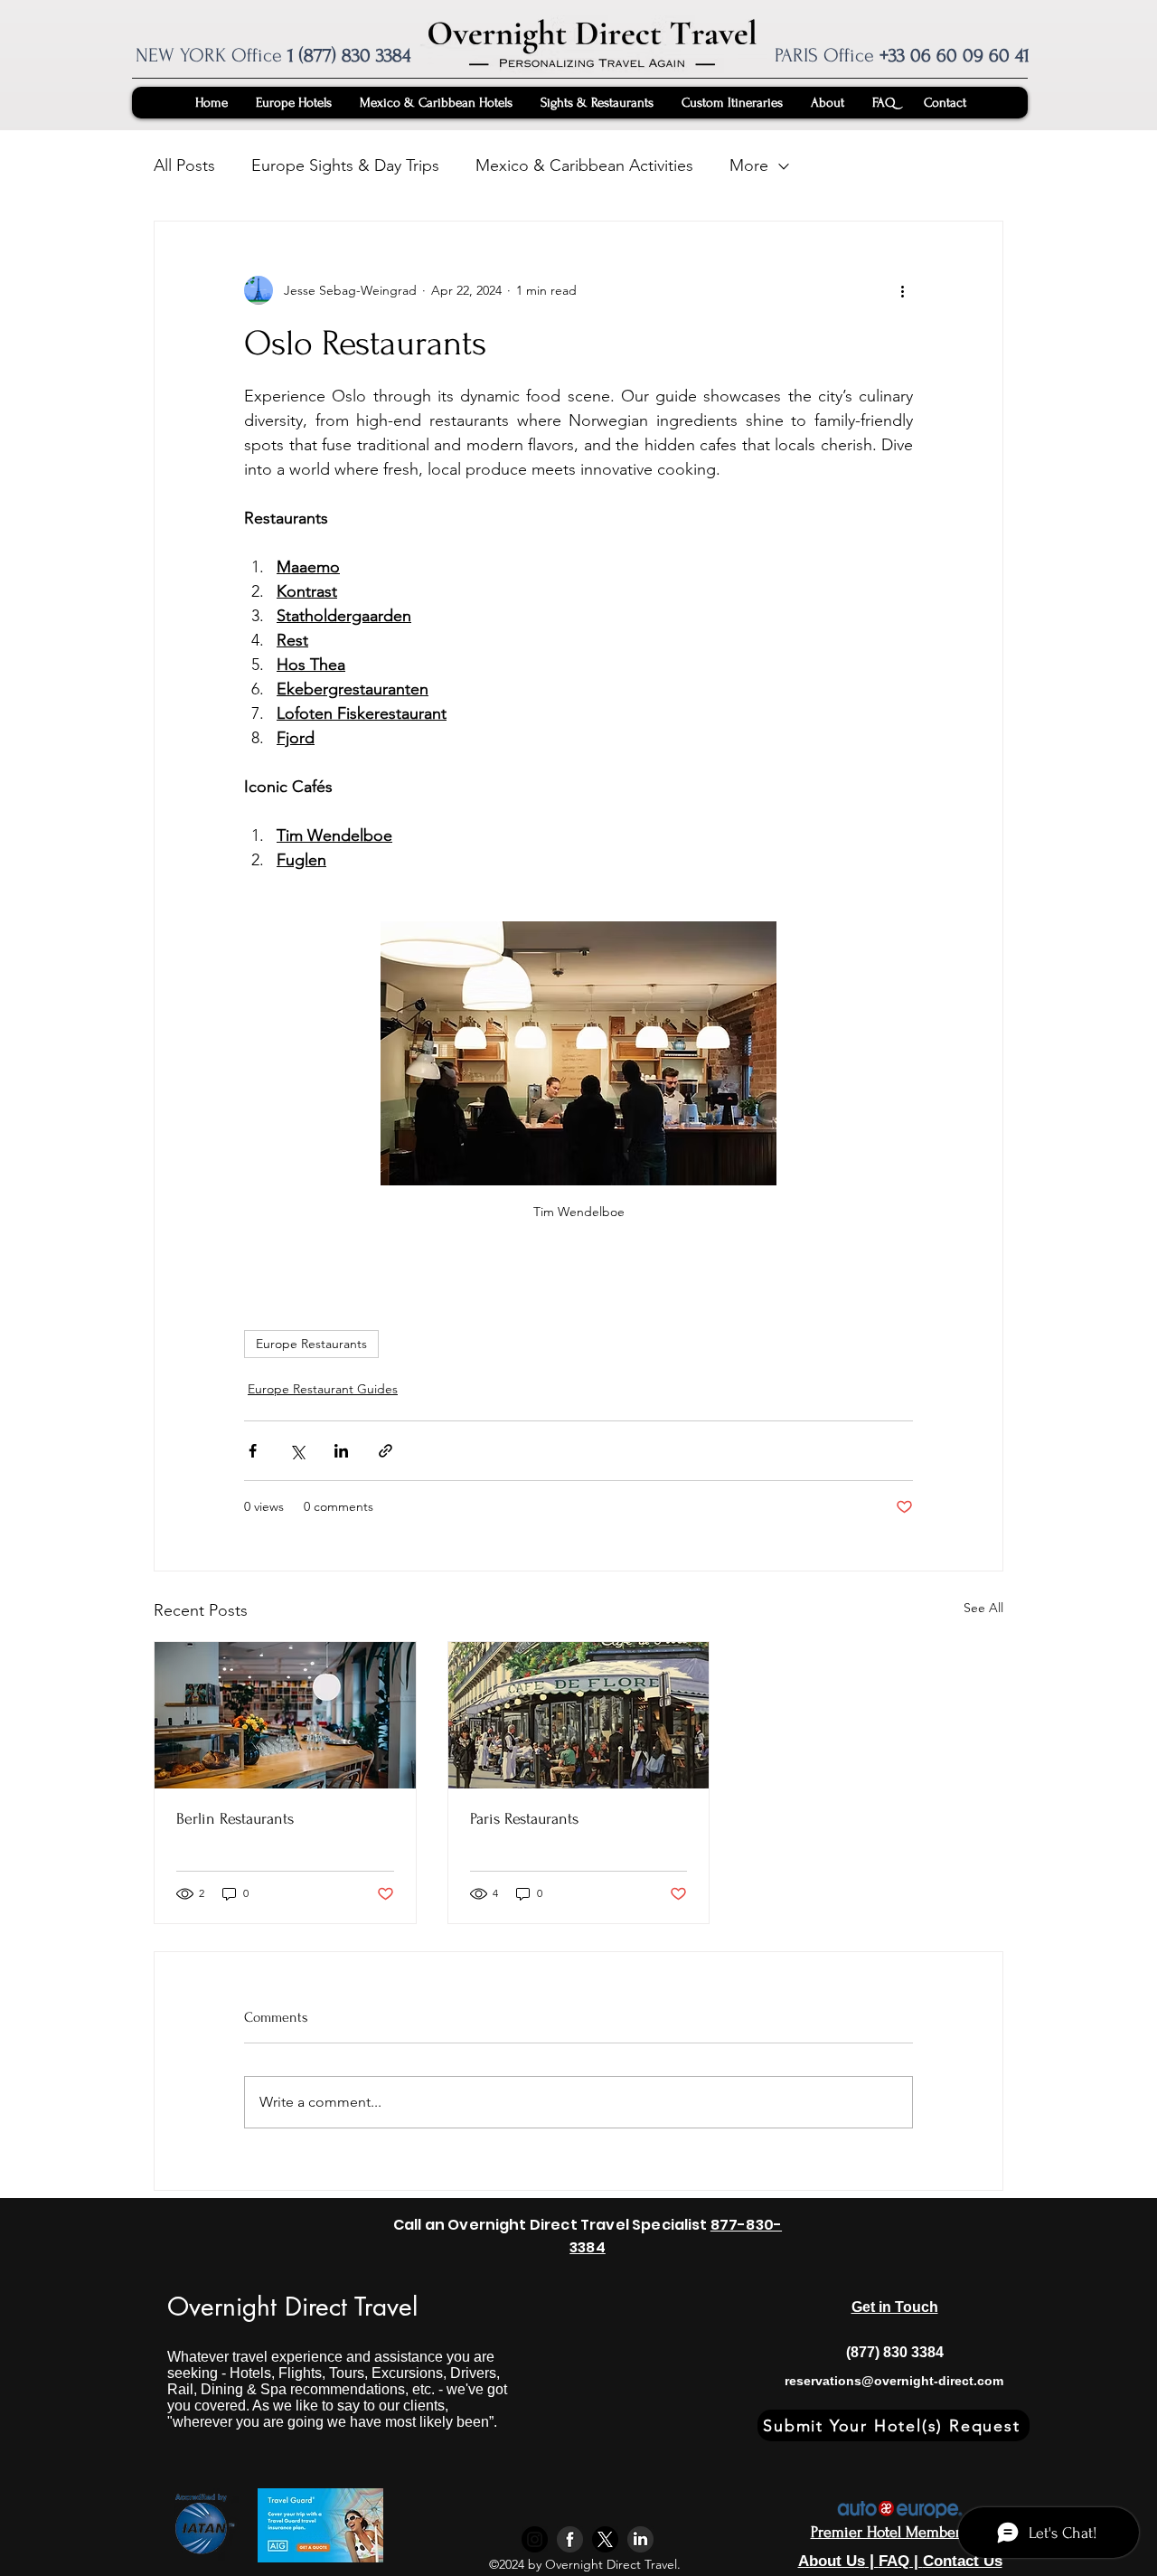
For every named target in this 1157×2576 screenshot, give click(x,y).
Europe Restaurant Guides (323, 1389)
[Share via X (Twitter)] (297, 1451)
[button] (894, 2425)
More (749, 165)
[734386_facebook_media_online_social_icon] (570, 2539)
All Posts (184, 165)
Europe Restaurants (311, 1344)
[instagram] (535, 2539)
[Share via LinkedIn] (341, 1451)
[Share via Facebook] (253, 1451)
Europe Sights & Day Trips (345, 165)
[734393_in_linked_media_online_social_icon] (640, 2539)
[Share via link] (386, 1451)
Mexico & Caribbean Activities (584, 165)
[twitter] (605, 2539)
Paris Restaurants (524, 1819)
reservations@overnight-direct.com (894, 2381)
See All (983, 1608)
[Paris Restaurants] (579, 1715)
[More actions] (902, 290)
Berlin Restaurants (235, 1819)
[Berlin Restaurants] (285, 1715)
